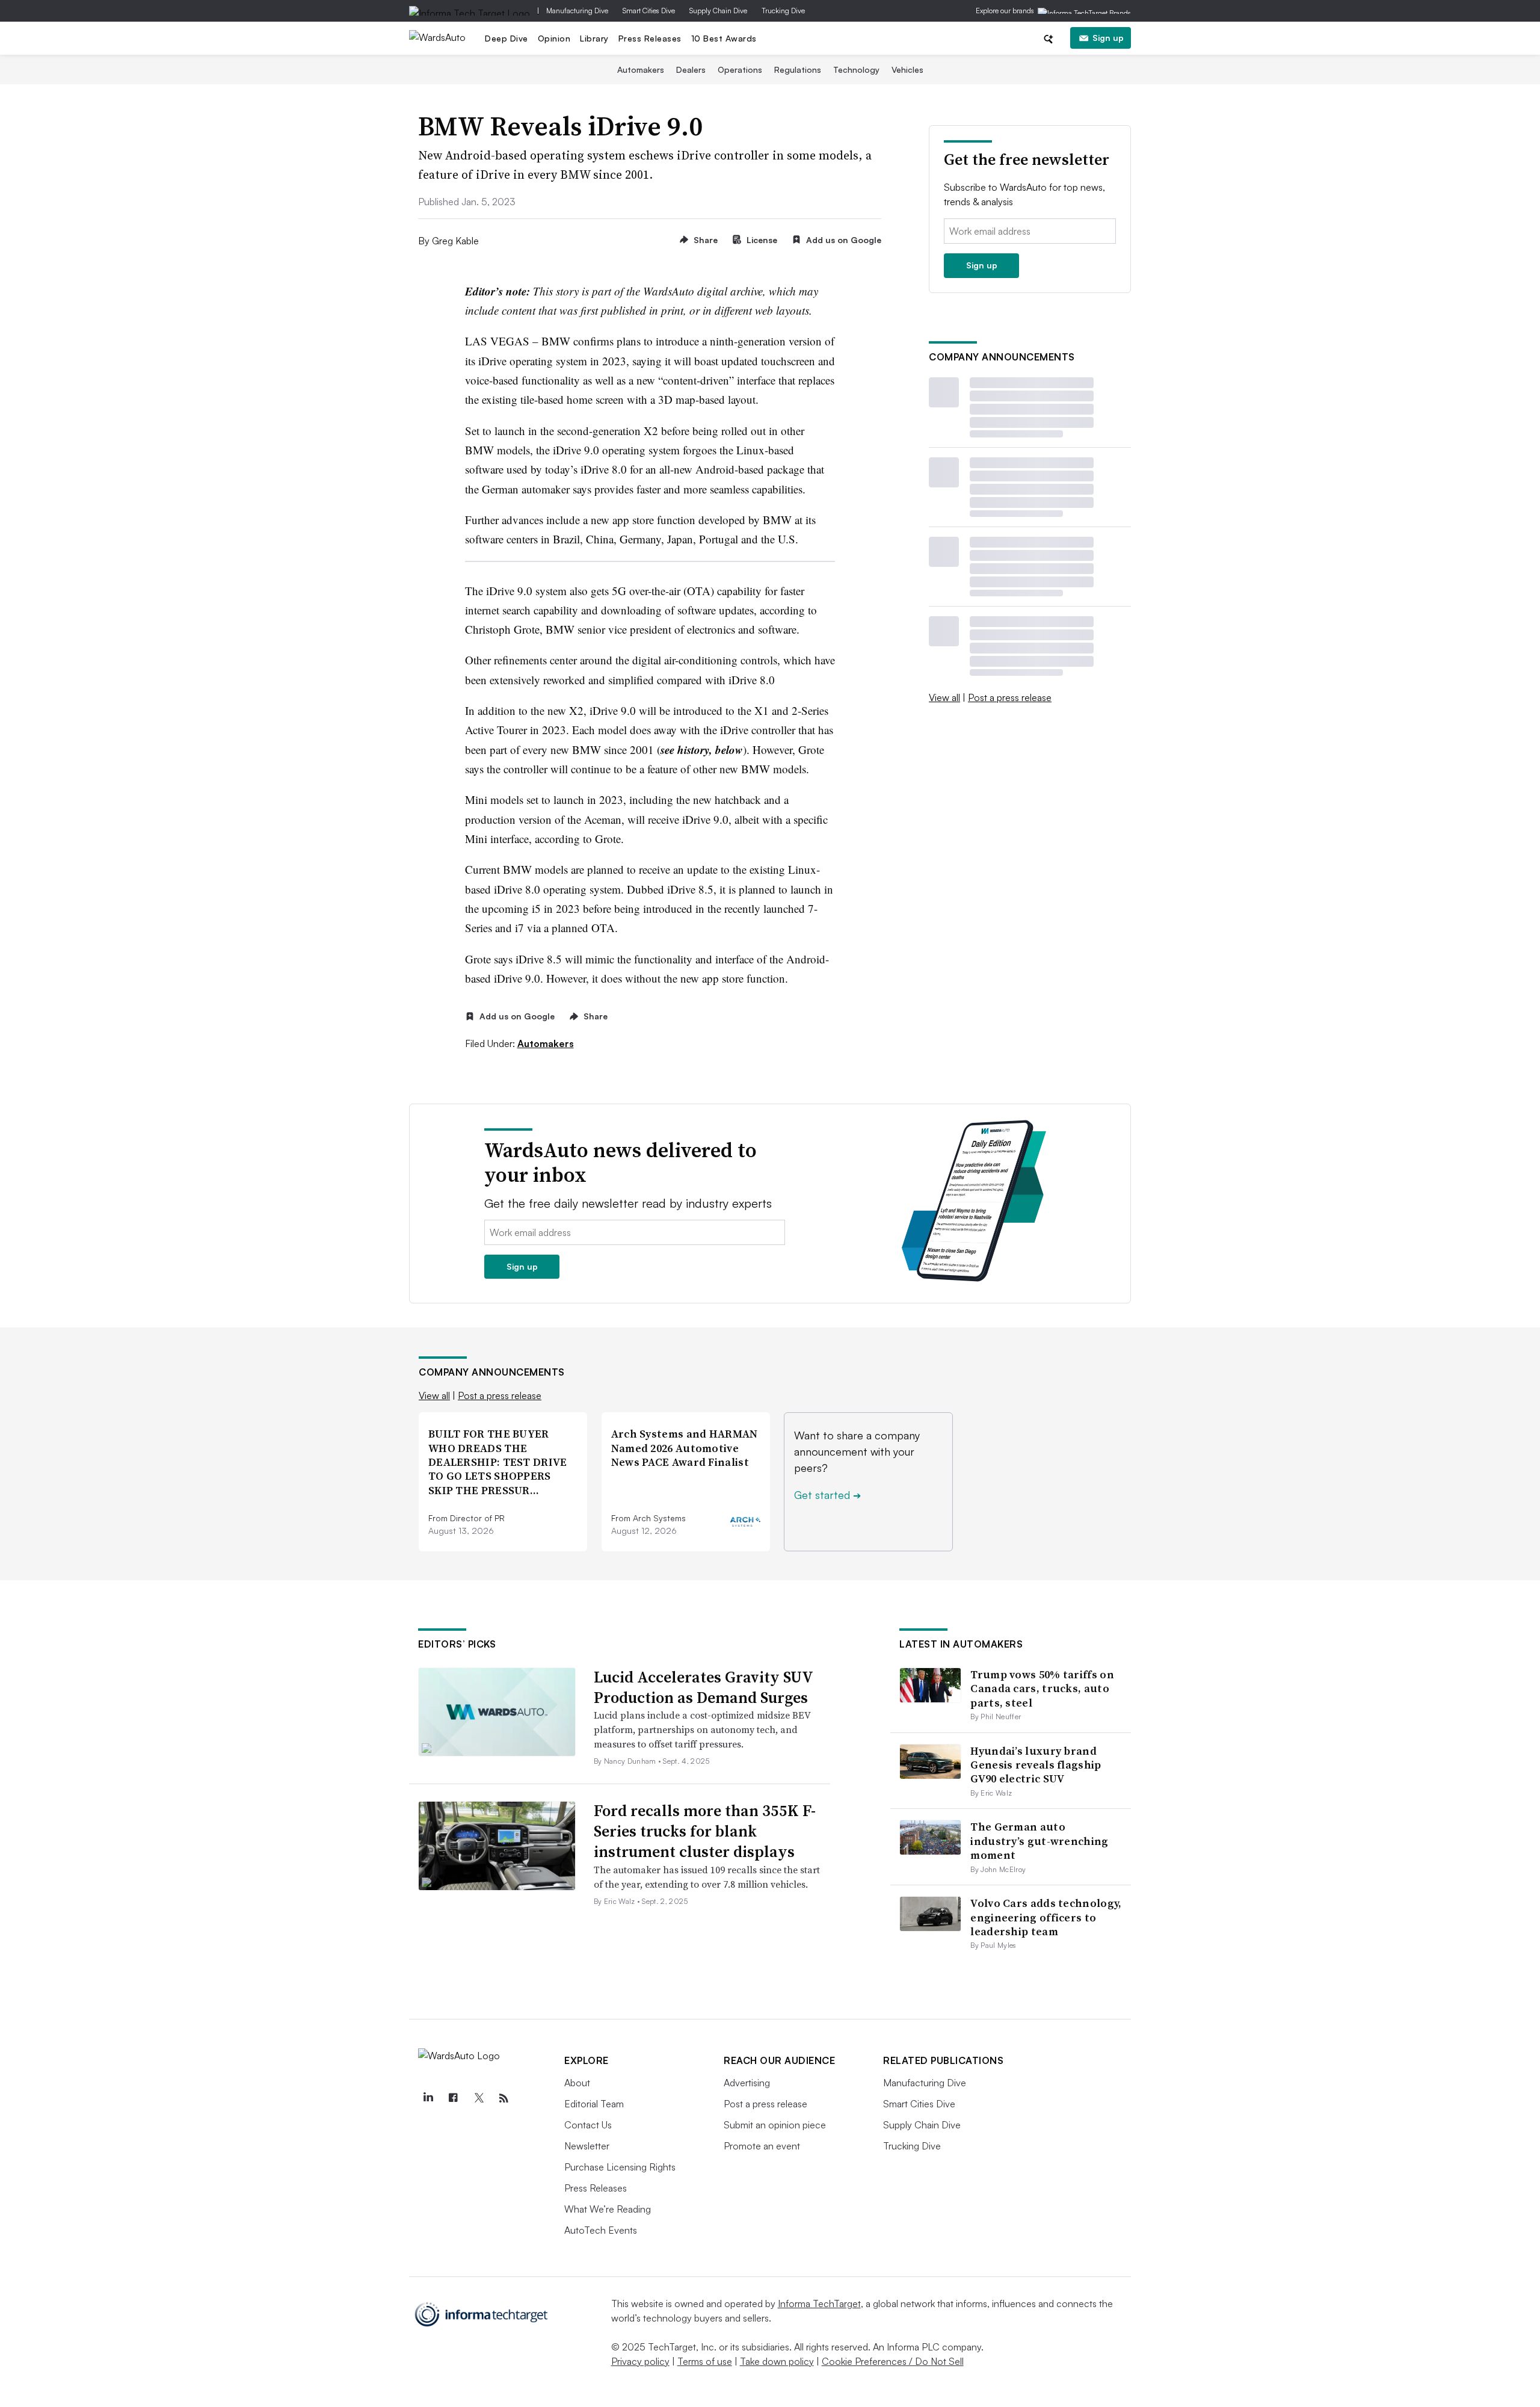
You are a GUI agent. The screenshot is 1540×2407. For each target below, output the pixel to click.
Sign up (1108, 38)
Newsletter (587, 2146)
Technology (856, 70)
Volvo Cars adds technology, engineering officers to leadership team (1046, 1917)
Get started (827, 1495)
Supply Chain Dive (718, 11)
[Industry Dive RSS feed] (504, 2098)
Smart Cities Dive (649, 11)
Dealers (691, 70)
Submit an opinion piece (775, 2125)
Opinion (554, 38)
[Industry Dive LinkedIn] (428, 2098)
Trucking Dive (783, 11)
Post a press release (1010, 697)
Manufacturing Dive (577, 11)
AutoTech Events (601, 2230)
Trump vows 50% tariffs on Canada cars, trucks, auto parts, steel (1042, 1689)
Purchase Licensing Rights (620, 2167)
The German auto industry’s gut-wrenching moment (1039, 1841)
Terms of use (705, 2361)
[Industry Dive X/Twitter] (478, 2098)
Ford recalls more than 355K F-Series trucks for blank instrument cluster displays (705, 1831)
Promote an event (762, 2146)
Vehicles (907, 70)
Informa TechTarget (819, 2303)
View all (944, 697)
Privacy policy (640, 2361)
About (577, 2083)
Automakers (641, 70)
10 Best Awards (724, 38)
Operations (740, 70)
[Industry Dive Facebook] (453, 2098)
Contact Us (588, 2125)
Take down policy (777, 2361)
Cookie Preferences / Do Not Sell (893, 2361)
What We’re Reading (608, 2209)
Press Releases (650, 38)
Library (594, 38)
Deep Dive (507, 38)
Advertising (747, 2083)
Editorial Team (594, 2104)
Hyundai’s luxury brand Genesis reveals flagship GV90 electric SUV (1036, 1765)
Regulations (798, 70)
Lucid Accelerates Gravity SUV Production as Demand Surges (703, 1687)
